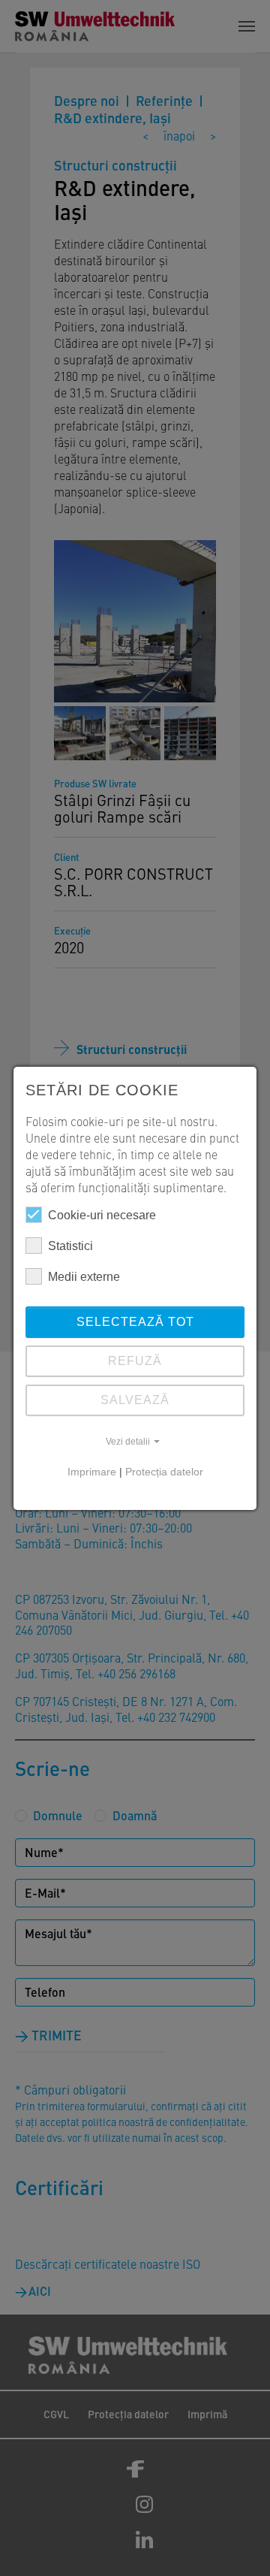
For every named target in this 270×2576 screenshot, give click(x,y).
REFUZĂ (135, 1361)
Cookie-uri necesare (102, 1215)
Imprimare (92, 1472)
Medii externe (84, 1277)
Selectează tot (135, 1322)
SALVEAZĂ (135, 1400)
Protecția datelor (164, 1472)
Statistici (70, 1246)
